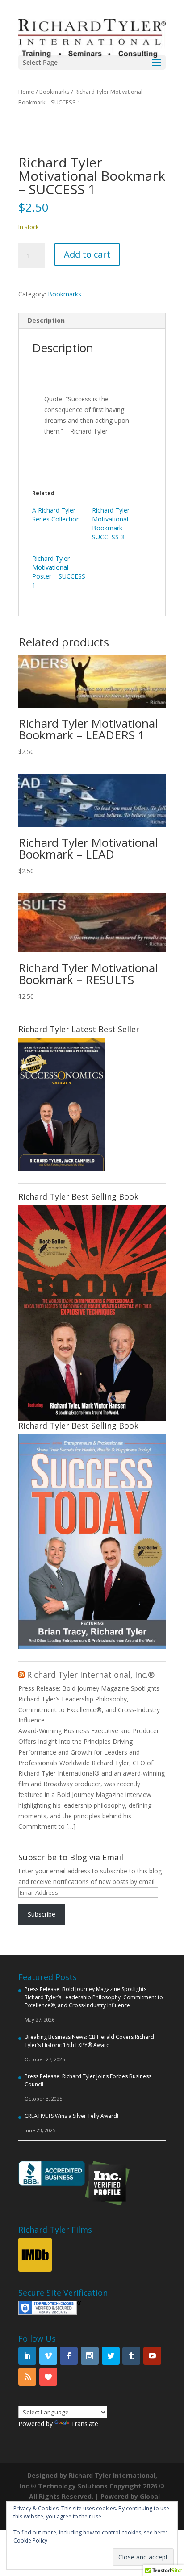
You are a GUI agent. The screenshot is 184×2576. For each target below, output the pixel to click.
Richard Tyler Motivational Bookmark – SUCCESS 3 (111, 523)
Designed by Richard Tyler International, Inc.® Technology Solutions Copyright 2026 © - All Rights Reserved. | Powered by (92, 2486)
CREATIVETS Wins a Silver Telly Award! (71, 2116)
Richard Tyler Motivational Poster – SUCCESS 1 (59, 572)
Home (26, 92)
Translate (85, 2424)
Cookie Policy (30, 2541)
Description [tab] (46, 320)
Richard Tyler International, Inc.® (91, 1675)
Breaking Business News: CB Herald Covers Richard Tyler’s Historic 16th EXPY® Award (89, 2041)
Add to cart (87, 254)
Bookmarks (54, 92)
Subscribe (42, 1914)
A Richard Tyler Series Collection (56, 515)
